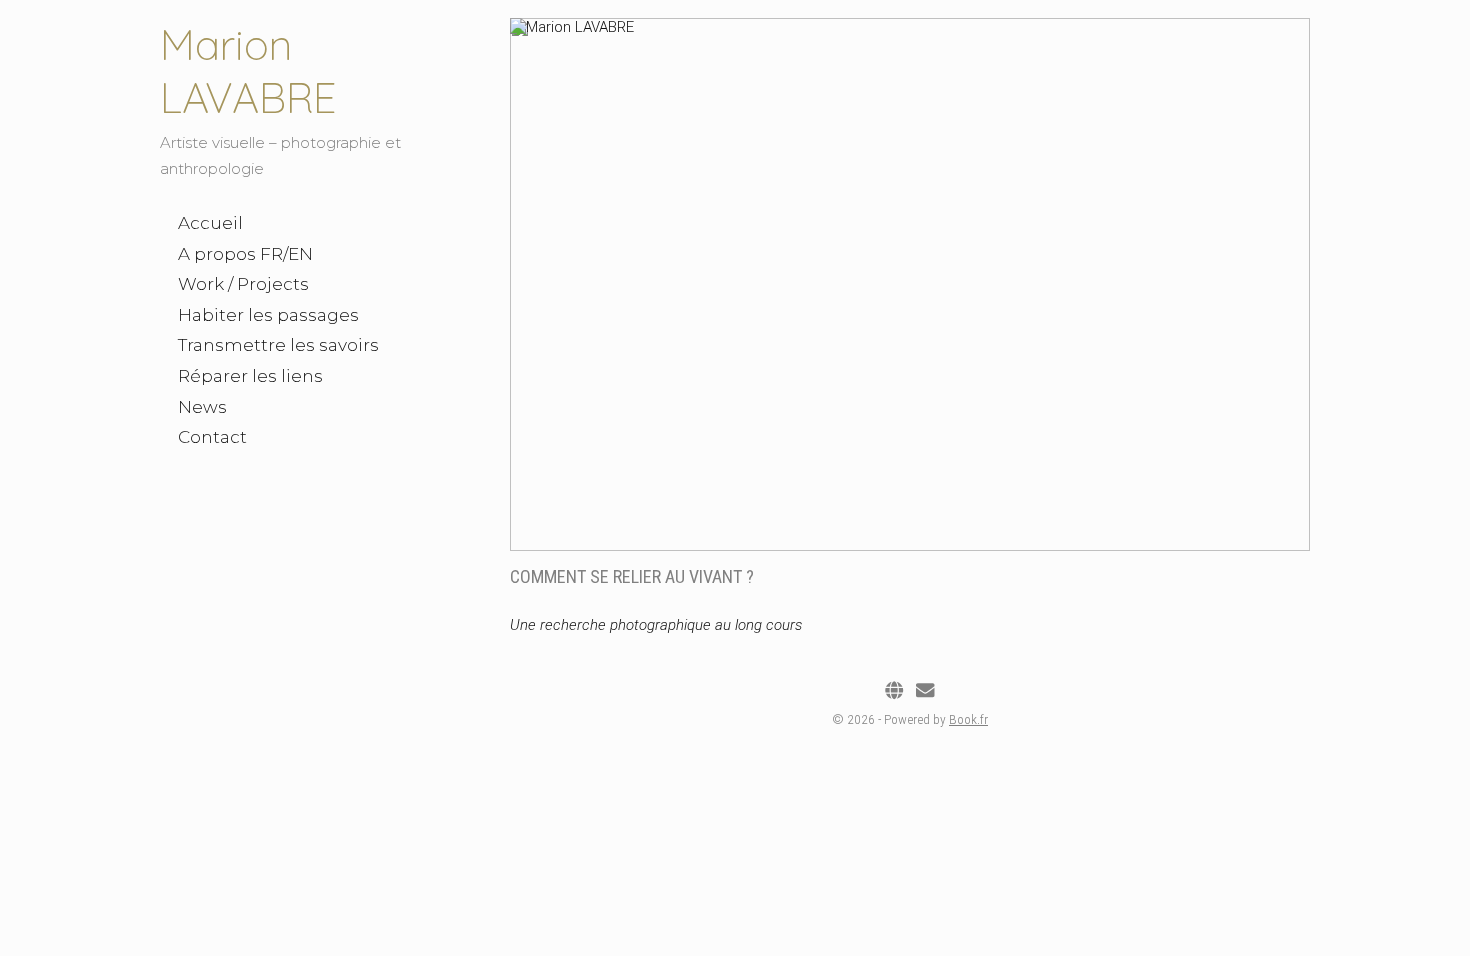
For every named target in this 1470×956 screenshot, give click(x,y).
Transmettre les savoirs (278, 345)
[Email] (925, 691)
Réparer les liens (250, 376)
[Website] (894, 691)
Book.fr (968, 719)
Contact (212, 437)
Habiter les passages (268, 315)
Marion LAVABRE (248, 71)
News (202, 407)
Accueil (210, 223)
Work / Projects (243, 284)
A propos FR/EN (245, 254)
